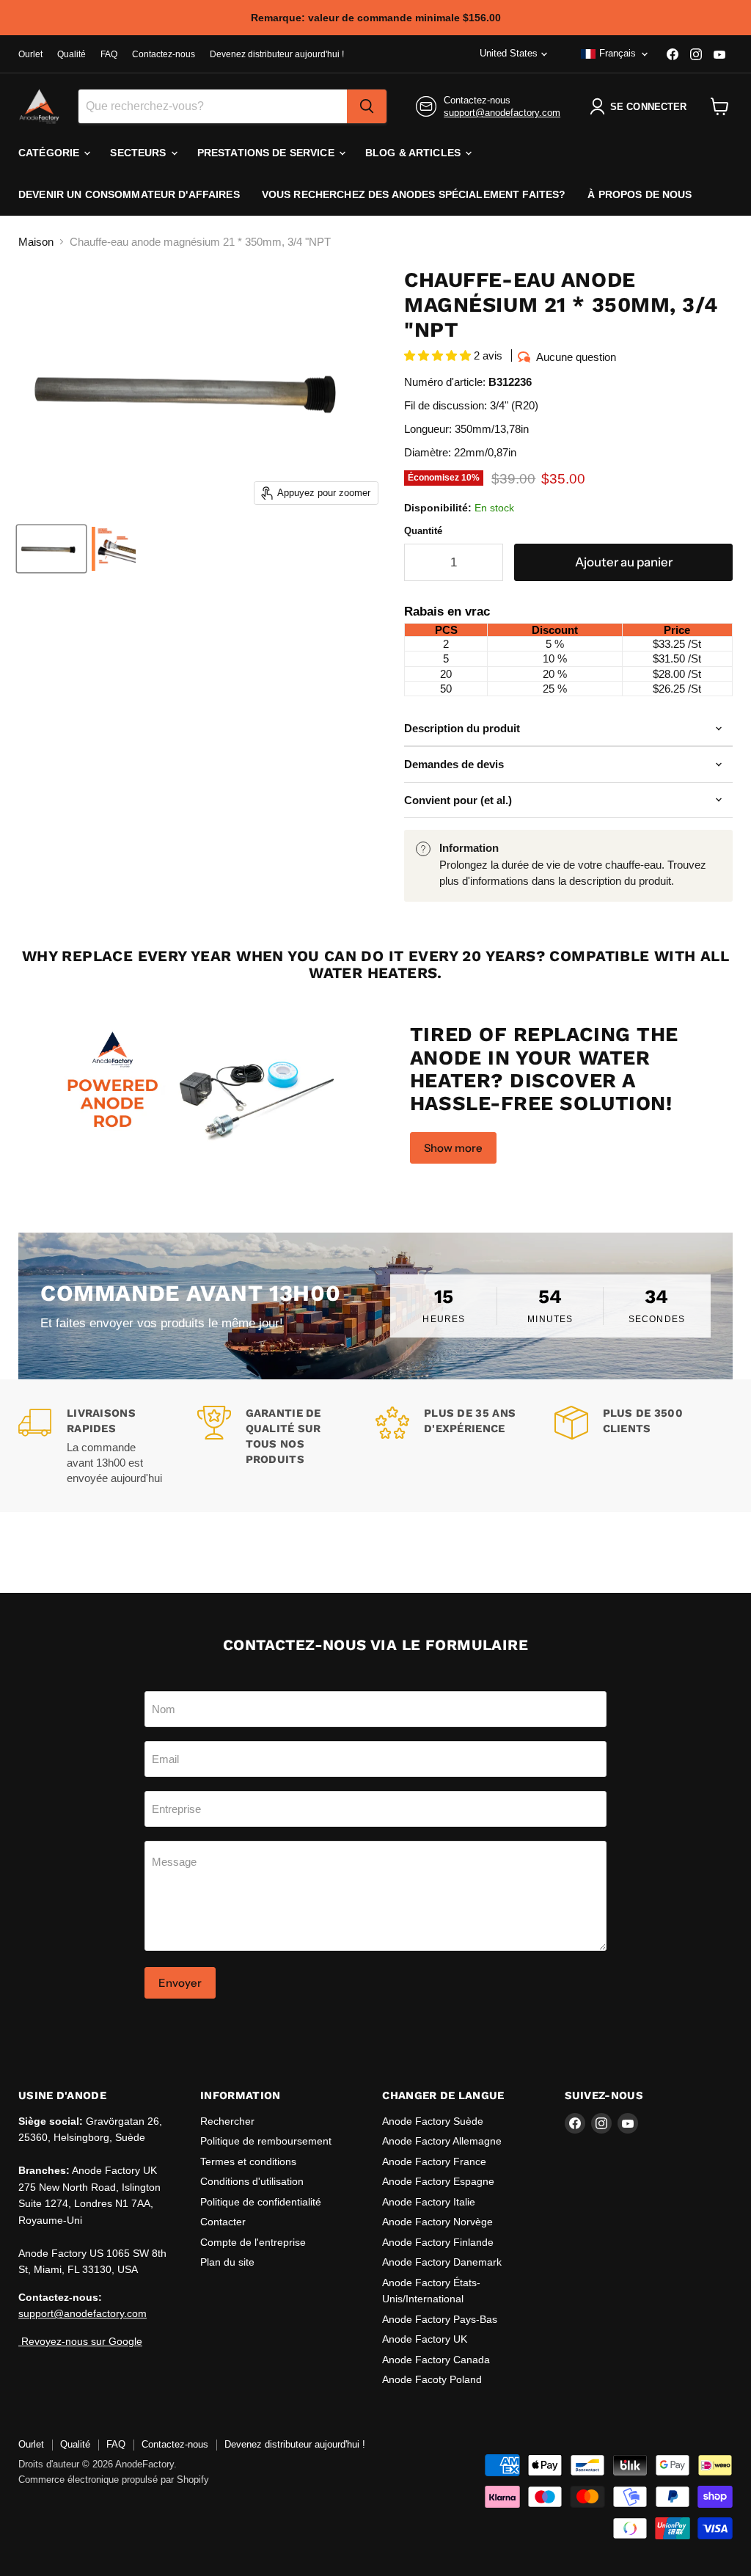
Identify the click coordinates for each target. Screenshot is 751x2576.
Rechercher (227, 2121)
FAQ (109, 54)
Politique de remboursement (266, 2141)
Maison (36, 242)
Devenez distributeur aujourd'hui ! (277, 54)
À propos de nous (640, 194)
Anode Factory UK (425, 2339)
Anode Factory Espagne (438, 2181)
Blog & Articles (414, 153)
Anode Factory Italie (429, 2202)
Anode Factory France (434, 2161)
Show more (453, 1148)
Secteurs (139, 153)
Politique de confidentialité (261, 2202)
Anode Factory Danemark (442, 2262)
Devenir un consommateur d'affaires (129, 194)
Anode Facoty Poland (432, 2379)
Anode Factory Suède (433, 2121)
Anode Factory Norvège (437, 2222)
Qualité (72, 54)
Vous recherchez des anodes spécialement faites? (414, 194)
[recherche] (367, 106)
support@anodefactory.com (502, 113)
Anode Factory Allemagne (442, 2141)
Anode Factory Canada (436, 2360)
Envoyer (180, 1983)
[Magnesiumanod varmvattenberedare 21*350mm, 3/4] (51, 549)
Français (618, 53)
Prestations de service (267, 153)
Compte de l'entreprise (253, 2242)
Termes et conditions (248, 2161)
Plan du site (227, 2262)
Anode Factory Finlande (438, 2242)
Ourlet (30, 54)
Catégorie (50, 153)
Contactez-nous (164, 54)
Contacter (223, 2222)
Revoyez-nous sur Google (80, 2341)
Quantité (423, 531)
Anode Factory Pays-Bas (440, 2319)
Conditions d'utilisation (252, 2181)
